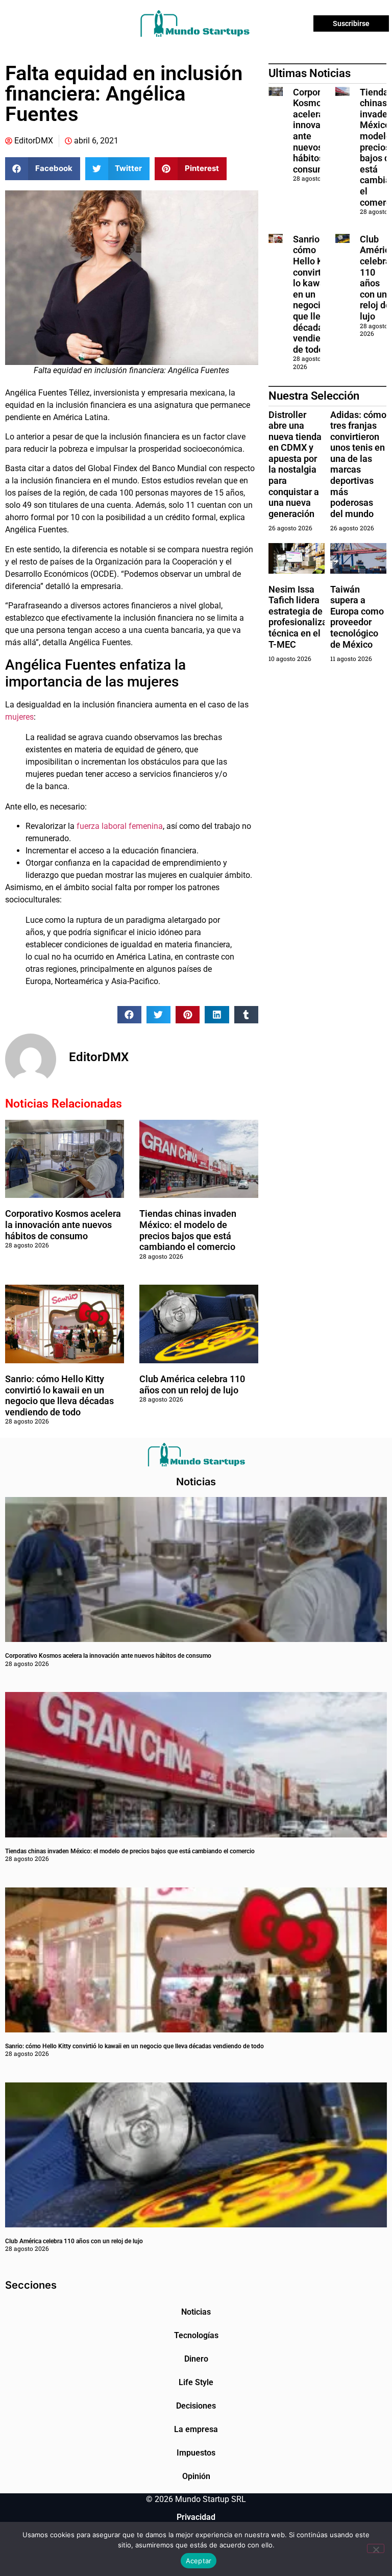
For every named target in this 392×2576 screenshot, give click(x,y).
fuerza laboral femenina (120, 826)
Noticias (196, 2312)
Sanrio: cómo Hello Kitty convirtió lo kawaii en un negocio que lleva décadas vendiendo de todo (59, 1395)
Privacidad (196, 2517)
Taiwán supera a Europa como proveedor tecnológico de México (357, 617)
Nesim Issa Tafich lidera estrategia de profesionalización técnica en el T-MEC (307, 617)
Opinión (196, 2476)
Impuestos (196, 2453)
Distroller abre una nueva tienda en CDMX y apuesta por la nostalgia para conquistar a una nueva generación (295, 464)
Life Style (196, 2382)
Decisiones (196, 2406)
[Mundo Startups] (195, 23)
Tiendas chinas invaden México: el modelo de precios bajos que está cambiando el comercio (188, 1230)
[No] (376, 2548)
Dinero (196, 2359)
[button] (43, 169)
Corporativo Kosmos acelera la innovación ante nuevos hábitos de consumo (63, 1224)
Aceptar (199, 2561)
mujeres (19, 717)
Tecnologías (196, 2335)
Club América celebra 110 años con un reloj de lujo (192, 1384)
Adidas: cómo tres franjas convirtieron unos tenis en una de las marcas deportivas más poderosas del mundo (358, 464)
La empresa (196, 2429)
